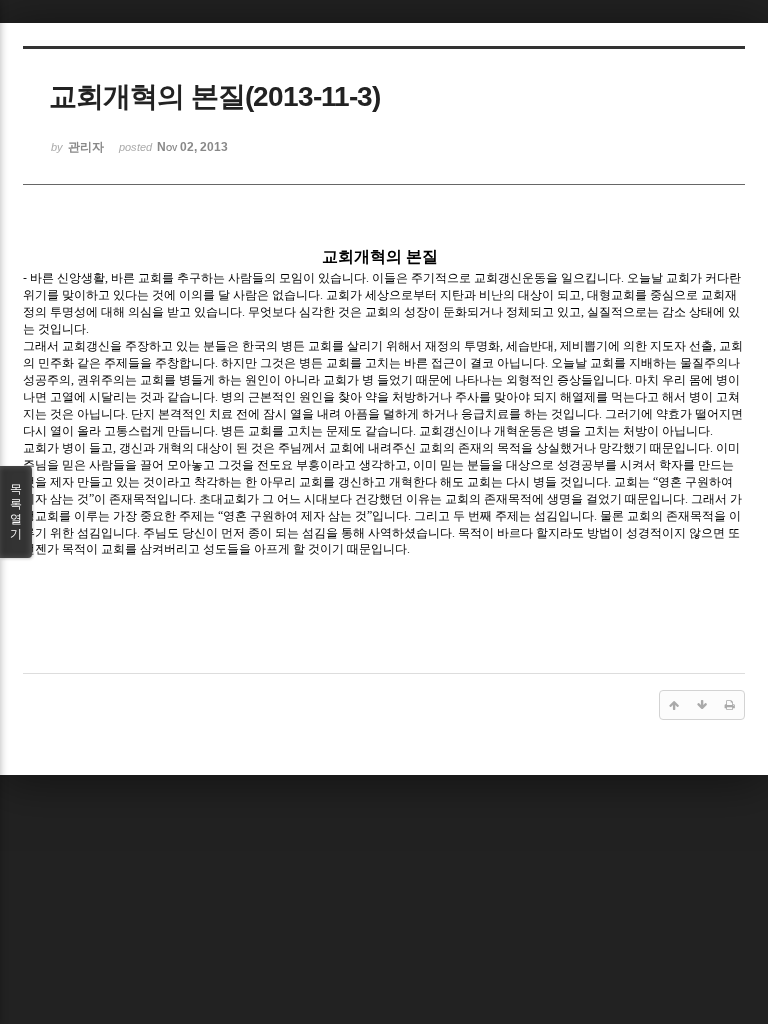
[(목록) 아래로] (702, 705)
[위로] (674, 705)
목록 (16, 511)
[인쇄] (730, 705)
